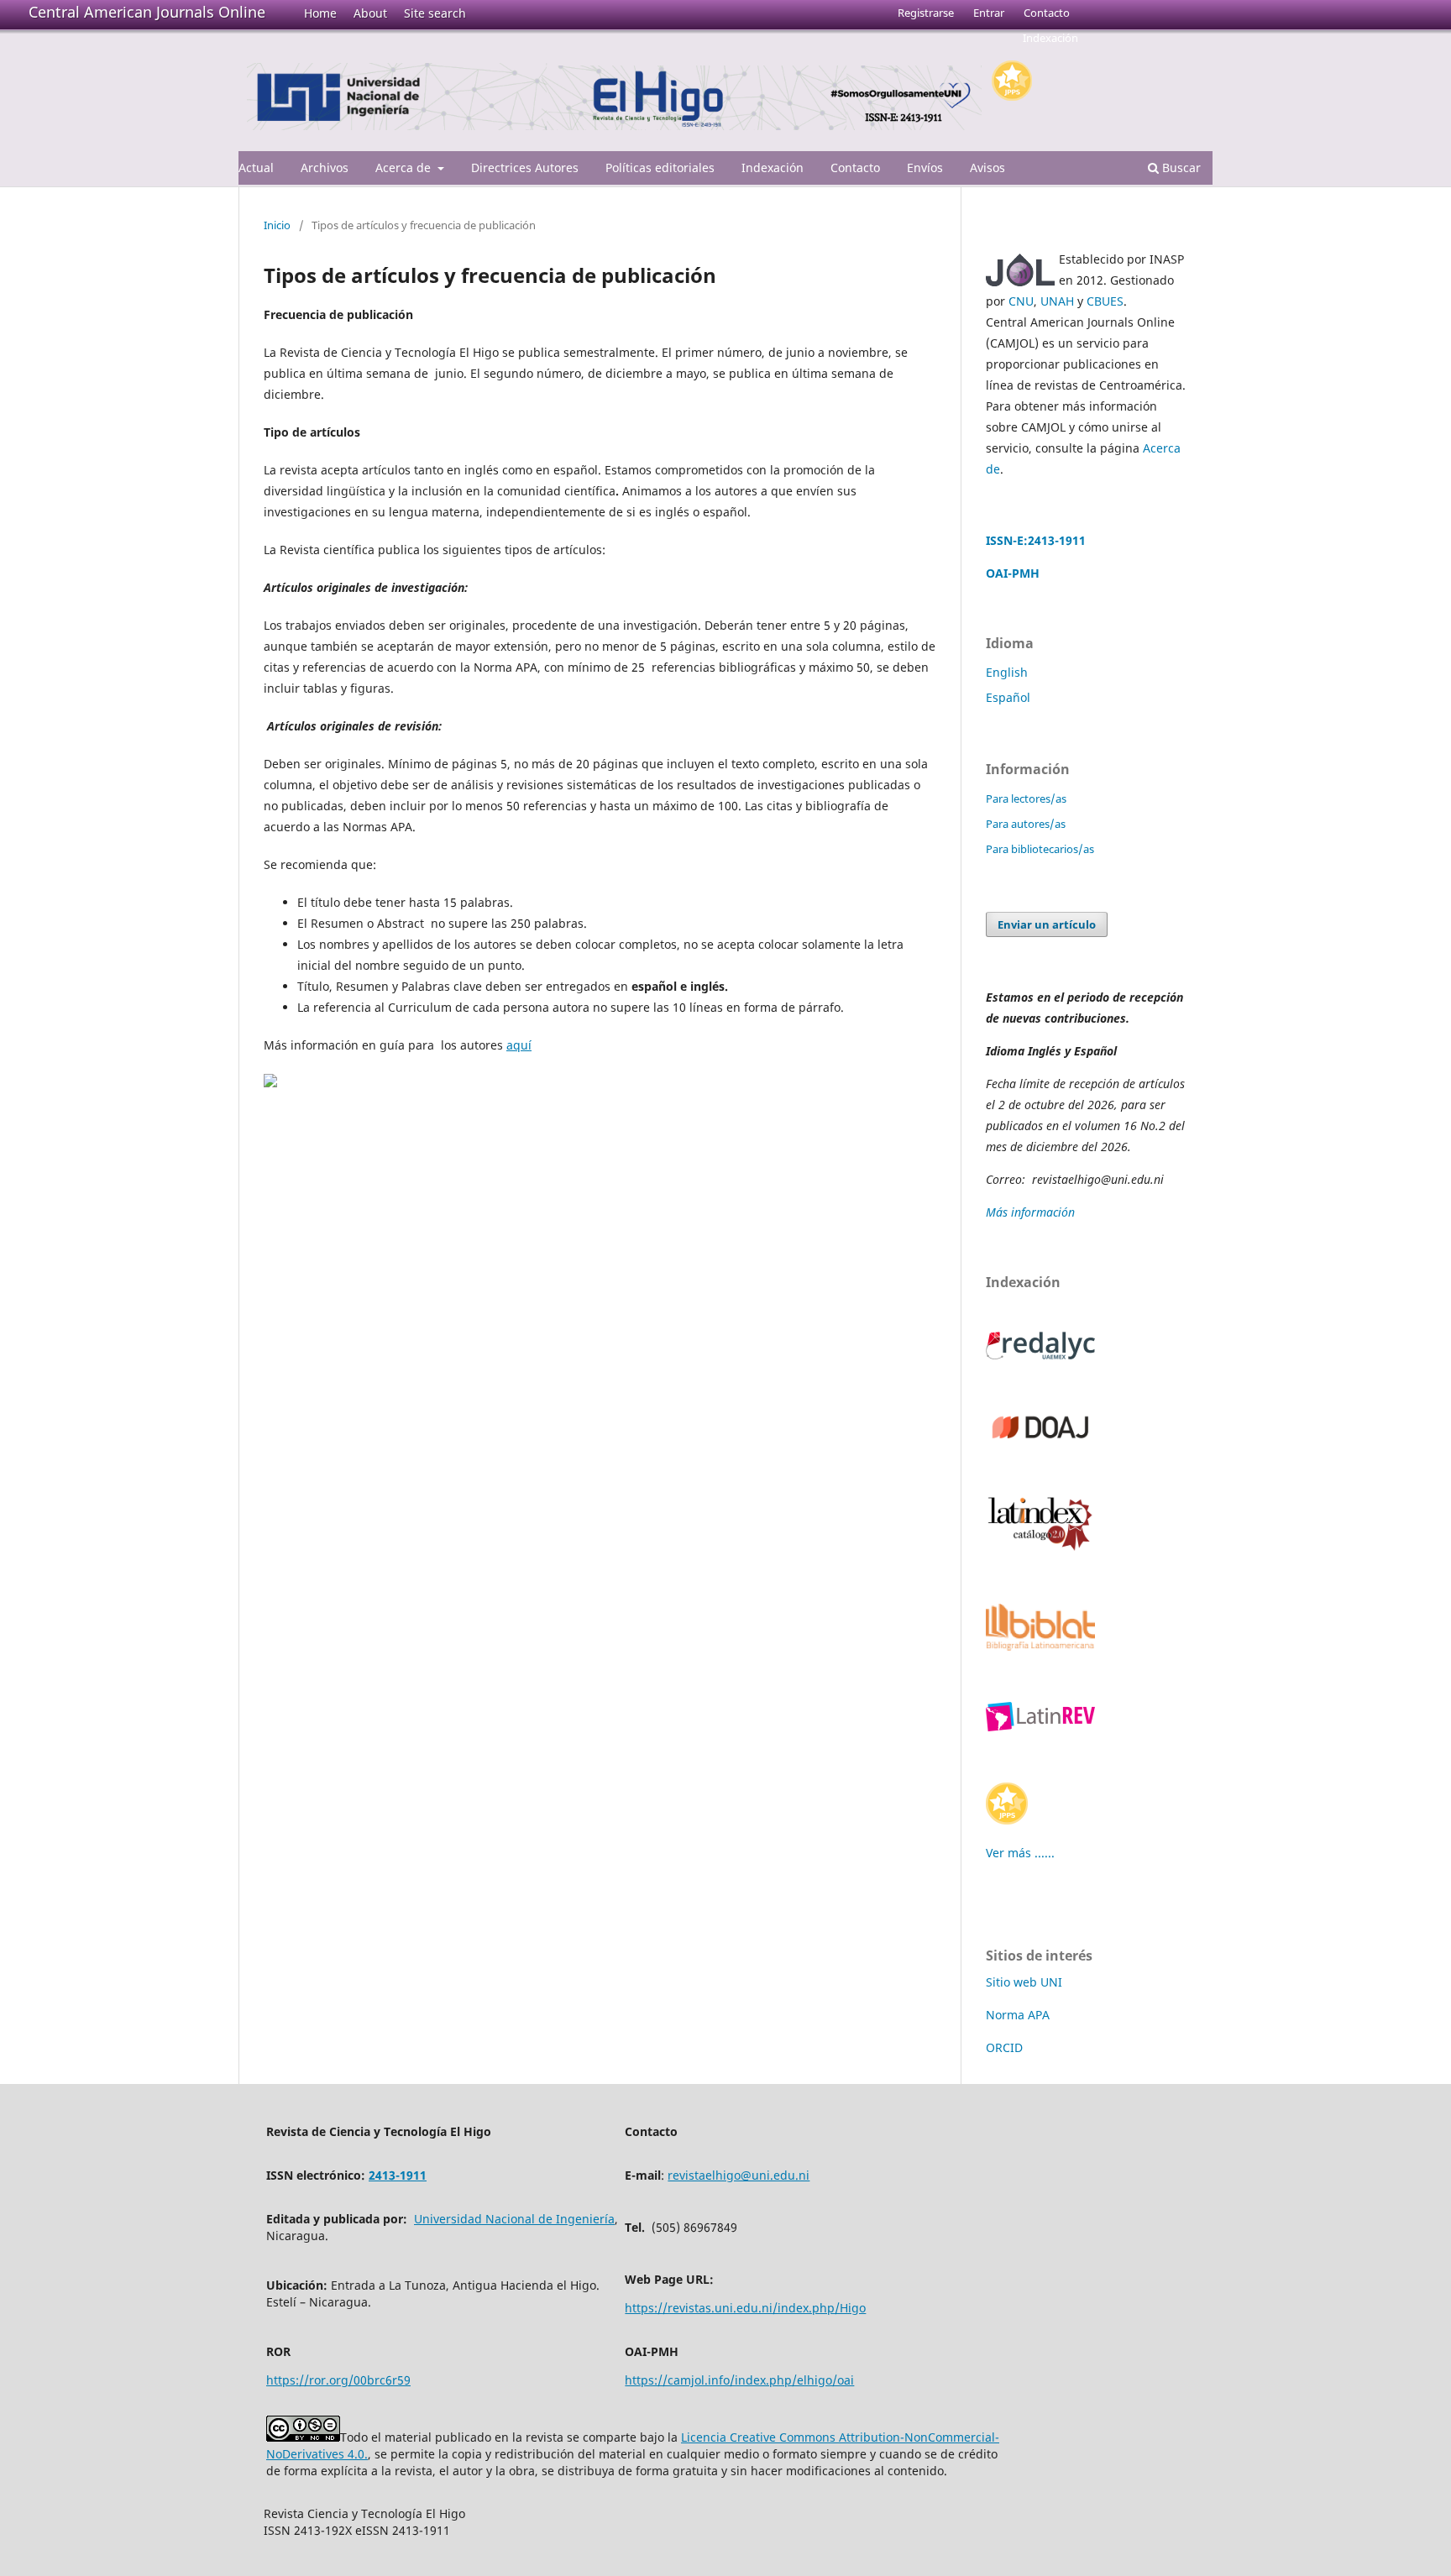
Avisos (987, 168)
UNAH (1057, 301)
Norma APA (1018, 2015)
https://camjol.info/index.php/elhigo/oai (739, 2380)
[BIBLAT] (1040, 1646)
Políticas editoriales (660, 168)
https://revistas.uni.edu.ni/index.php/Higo (745, 2308)
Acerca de (405, 168)
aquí (519, 1045)
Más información (1032, 1212)
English (1007, 672)
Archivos (325, 168)
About (370, 13)
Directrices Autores (525, 168)
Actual (256, 168)
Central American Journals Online (147, 12)
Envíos (925, 168)
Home (320, 13)
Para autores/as (1026, 824)
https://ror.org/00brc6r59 (338, 2380)
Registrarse (926, 13)
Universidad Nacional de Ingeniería (514, 2219)
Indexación (773, 168)
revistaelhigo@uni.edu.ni (739, 2175)
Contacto (855, 168)
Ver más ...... (1020, 1853)
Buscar (1180, 168)
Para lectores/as (1026, 798)
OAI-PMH (1013, 573)
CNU (1021, 301)
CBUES (1105, 301)
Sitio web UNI (1024, 1982)
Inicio (277, 225)
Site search (435, 13)
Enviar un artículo (1047, 924)
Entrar (989, 13)
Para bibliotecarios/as (1040, 849)
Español (1008, 697)
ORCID (1004, 2047)
